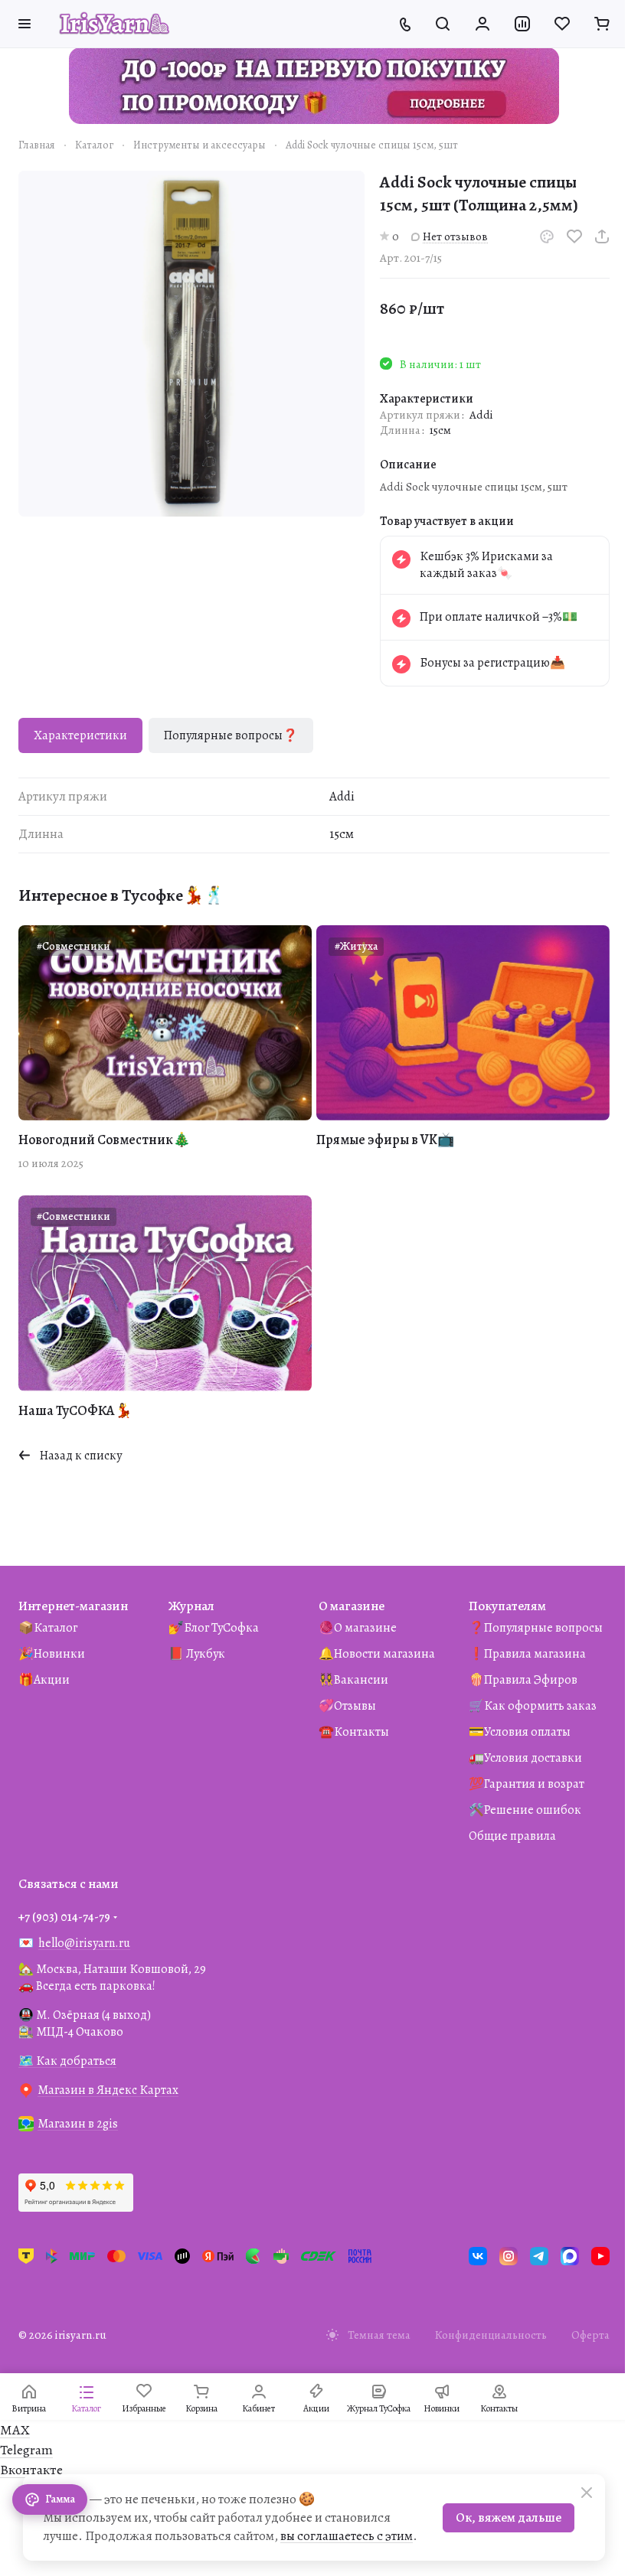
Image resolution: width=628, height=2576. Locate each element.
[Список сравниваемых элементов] (522, 24)
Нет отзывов (455, 236)
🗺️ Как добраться (67, 2061)
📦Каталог (48, 1628)
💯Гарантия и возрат (527, 1784)
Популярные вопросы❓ (231, 735)
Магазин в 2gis (78, 2124)
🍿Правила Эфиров (523, 1680)
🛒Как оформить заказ (533, 1706)
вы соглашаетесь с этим (347, 2536)
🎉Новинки (52, 1654)
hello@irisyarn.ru (84, 1943)
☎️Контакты (354, 1732)
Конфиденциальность (491, 2335)
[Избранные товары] (562, 24)
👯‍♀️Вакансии (353, 1680)
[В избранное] (574, 236)
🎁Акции (44, 1680)
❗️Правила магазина (527, 1654)
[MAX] (570, 2256)
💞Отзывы (347, 1706)
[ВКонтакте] (478, 2256)
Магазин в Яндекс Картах (108, 2090)
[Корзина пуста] (602, 24)
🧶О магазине (358, 1628)
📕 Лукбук (197, 1654)
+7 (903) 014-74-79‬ (64, 1917)
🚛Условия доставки (525, 1758)
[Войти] (482, 24)
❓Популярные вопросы (536, 1628)
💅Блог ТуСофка (214, 1628)
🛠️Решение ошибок (525, 1810)
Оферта (590, 2335)
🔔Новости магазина (377, 1654)
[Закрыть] (587, 2493)
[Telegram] (539, 2256)
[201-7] (191, 344)
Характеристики (80, 735)
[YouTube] (600, 2256)
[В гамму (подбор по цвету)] (547, 236)
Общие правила (512, 1836)
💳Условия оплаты (520, 1732)
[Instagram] (509, 2256)
